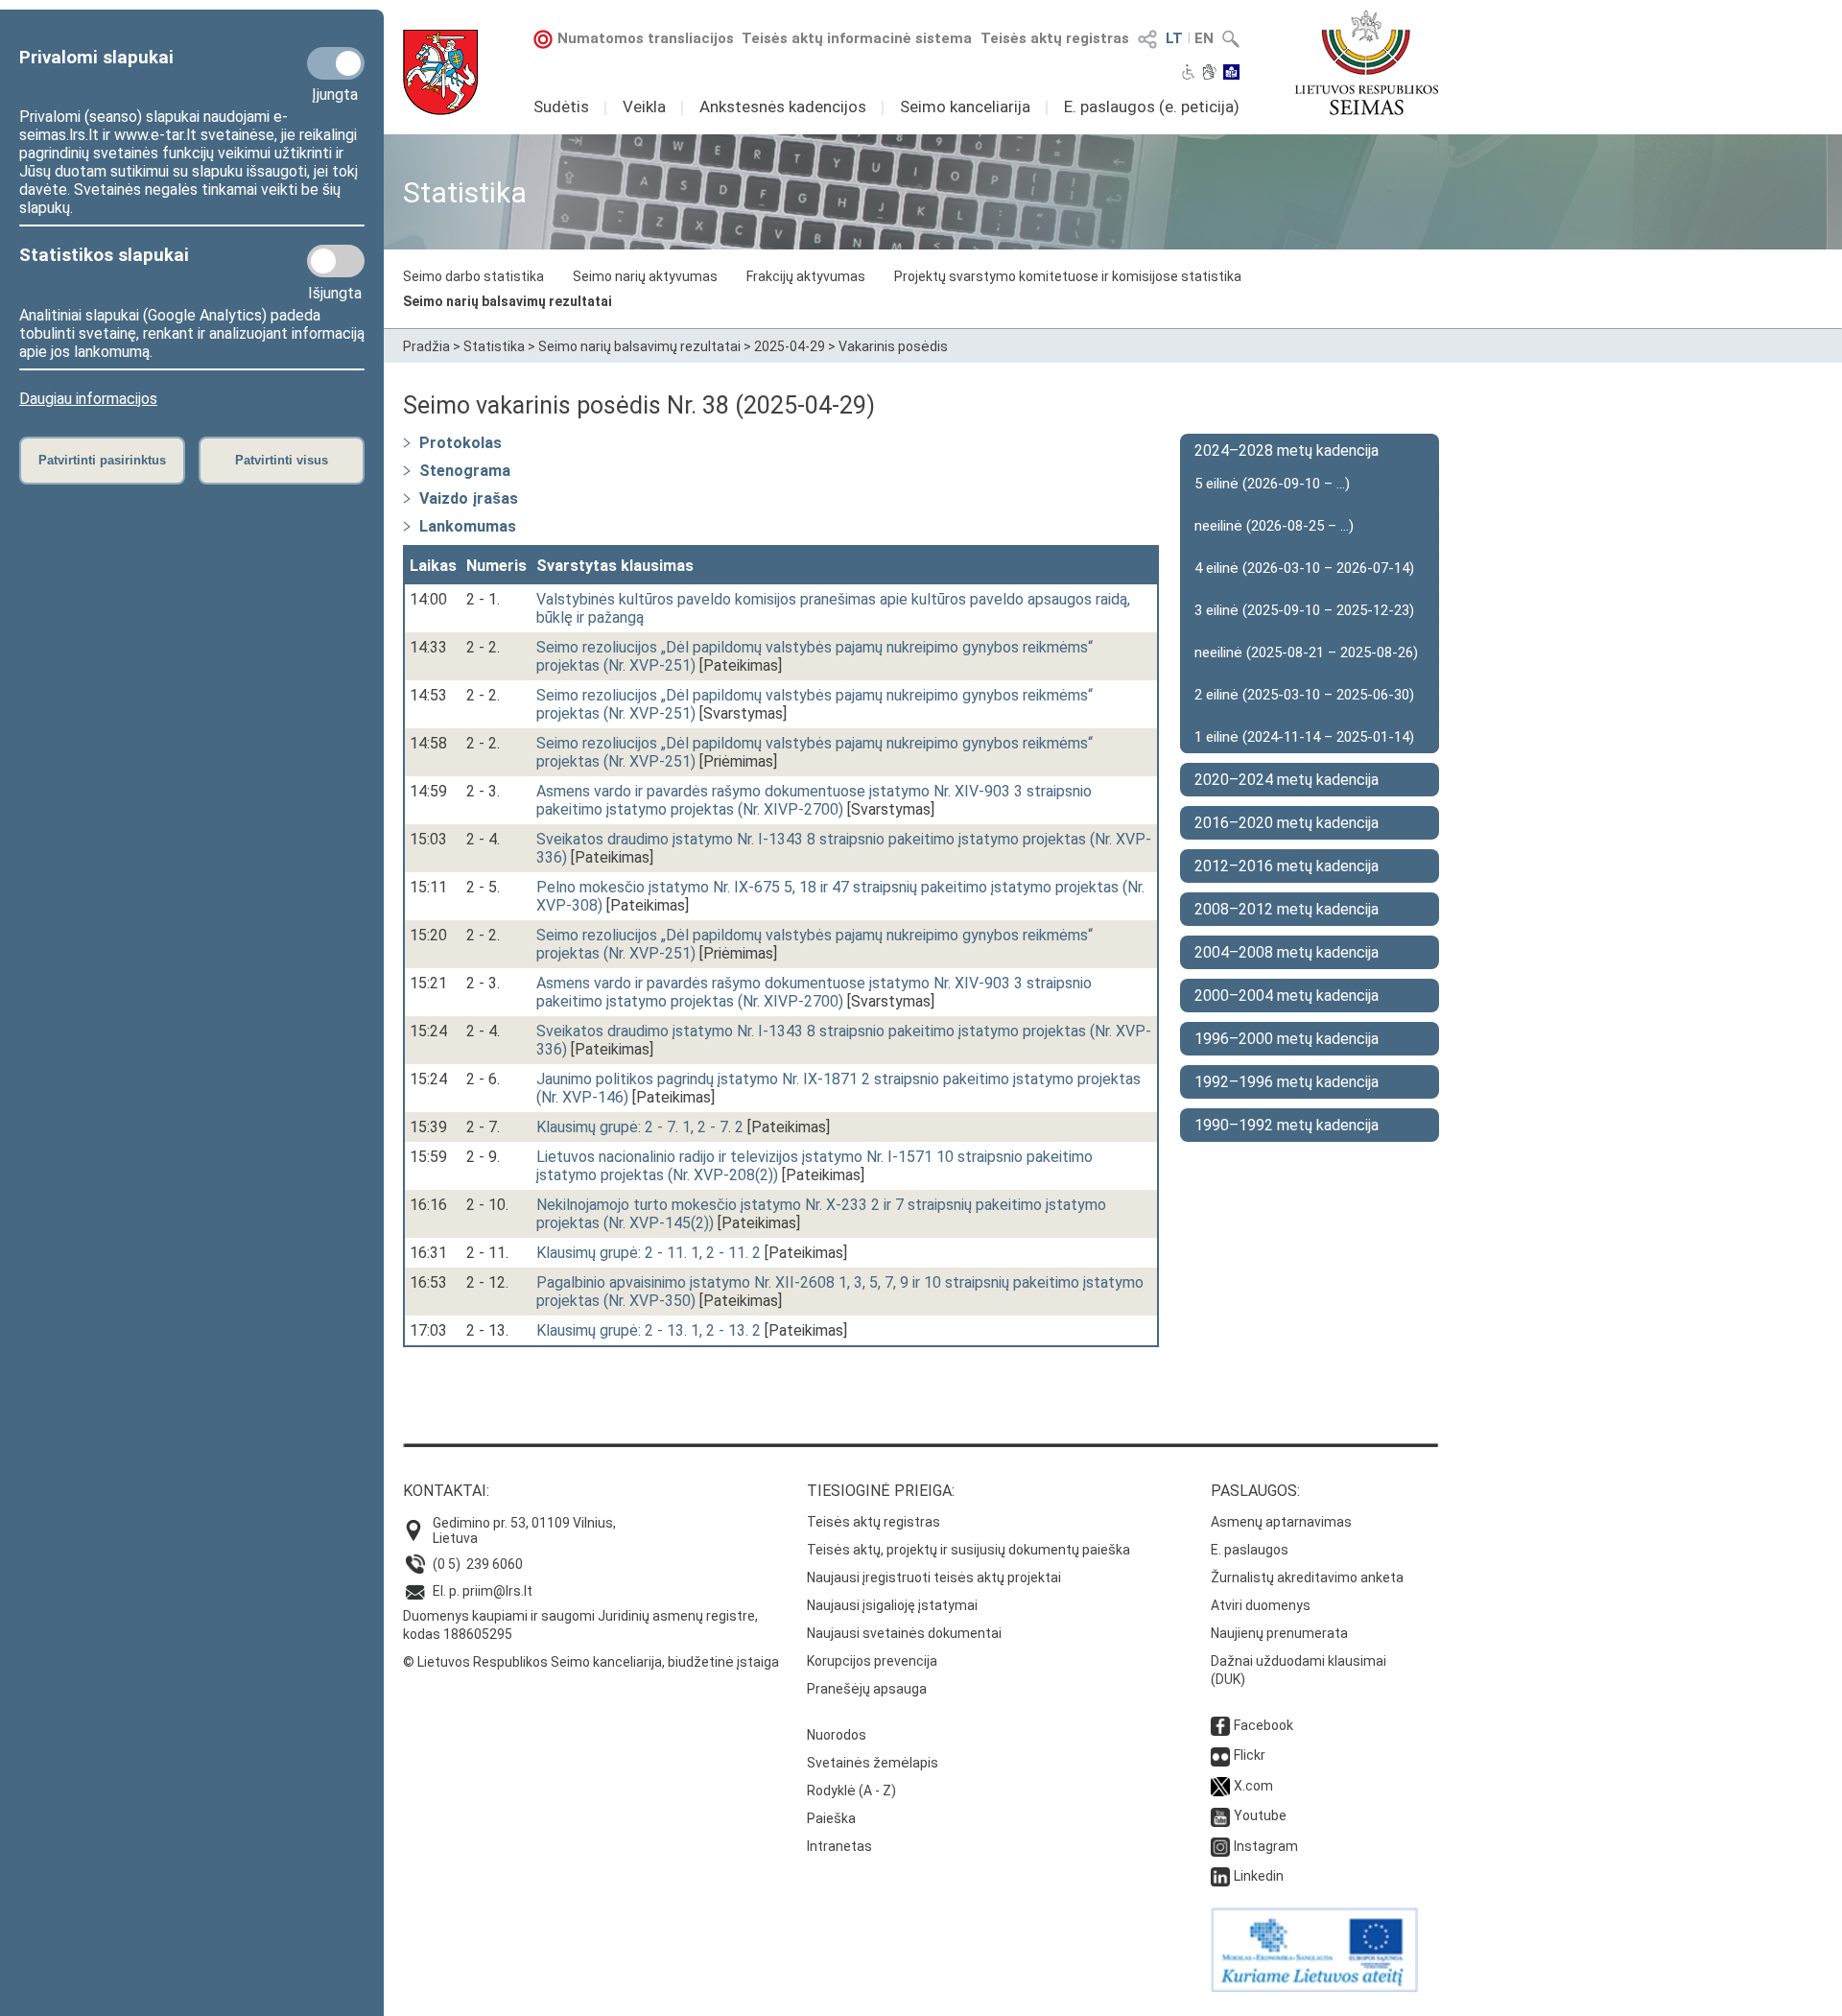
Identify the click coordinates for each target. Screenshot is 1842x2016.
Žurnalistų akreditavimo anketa (1307, 1577)
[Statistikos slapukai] (336, 261)
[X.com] (1220, 1786)
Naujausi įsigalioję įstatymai (892, 1605)
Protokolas (460, 443)
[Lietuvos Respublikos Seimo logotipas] (1367, 62)
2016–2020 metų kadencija (1287, 823)
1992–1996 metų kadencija (1287, 1082)
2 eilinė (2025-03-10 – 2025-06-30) (1304, 695)
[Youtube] (1220, 1815)
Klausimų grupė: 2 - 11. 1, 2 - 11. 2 (649, 1253)
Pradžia (426, 346)
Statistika (494, 346)
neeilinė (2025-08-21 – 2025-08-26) (1306, 652)
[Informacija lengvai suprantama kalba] (1231, 74)
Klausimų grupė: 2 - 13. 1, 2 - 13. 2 (649, 1330)
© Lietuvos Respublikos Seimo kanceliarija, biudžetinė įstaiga (591, 1662)
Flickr (1250, 1755)
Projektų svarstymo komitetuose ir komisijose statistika (1068, 276)
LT (1174, 38)
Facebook (1263, 1725)
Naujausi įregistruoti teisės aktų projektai (934, 1577)
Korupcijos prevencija (872, 1661)
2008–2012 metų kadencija (1287, 909)
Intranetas (839, 1846)
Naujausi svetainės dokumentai (904, 1633)
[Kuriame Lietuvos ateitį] (1314, 1987)
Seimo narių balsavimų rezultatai (508, 301)
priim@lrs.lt (497, 1591)
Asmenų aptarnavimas (1281, 1522)
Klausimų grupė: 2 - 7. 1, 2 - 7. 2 (640, 1127)
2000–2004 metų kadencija (1287, 996)
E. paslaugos (1250, 1550)
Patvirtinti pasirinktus (102, 460)
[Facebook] (1220, 1725)
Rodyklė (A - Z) (851, 1791)
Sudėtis (561, 107)
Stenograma (465, 471)
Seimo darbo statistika (473, 276)
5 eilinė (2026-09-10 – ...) (1272, 484)
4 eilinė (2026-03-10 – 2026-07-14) (1304, 568)
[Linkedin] (1220, 1876)
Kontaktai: (446, 1491)
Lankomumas (468, 526)
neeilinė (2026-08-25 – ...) (1274, 526)
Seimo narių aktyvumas (645, 276)
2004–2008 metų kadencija (1287, 952)
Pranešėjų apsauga (867, 1689)
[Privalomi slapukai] (336, 63)
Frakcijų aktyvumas (806, 276)
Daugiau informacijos (88, 399)
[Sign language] (1209, 74)
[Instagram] (1220, 1846)
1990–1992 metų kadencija (1287, 1125)
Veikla (644, 107)
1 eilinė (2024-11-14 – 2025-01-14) (1304, 737)
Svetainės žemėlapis (873, 1763)
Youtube (1260, 1815)
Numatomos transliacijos (646, 38)
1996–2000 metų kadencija (1287, 1039)
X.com (1253, 1786)
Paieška (831, 1818)
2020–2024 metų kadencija (1287, 780)
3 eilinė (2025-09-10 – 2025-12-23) (1304, 610)
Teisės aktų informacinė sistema (857, 38)
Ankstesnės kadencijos (783, 107)
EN (1204, 38)
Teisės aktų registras (1055, 38)
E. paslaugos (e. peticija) (1152, 107)
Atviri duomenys (1261, 1605)
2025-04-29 (790, 346)
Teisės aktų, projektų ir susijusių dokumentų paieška (968, 1550)
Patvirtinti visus (282, 460)
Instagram (1266, 1846)
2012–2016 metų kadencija (1287, 866)
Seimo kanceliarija (965, 107)
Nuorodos (837, 1735)
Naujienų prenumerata (1279, 1633)
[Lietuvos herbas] (440, 72)
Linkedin (1259, 1876)
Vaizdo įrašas (469, 498)
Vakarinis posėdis (893, 346)
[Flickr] (1220, 1755)
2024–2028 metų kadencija (1287, 451)
